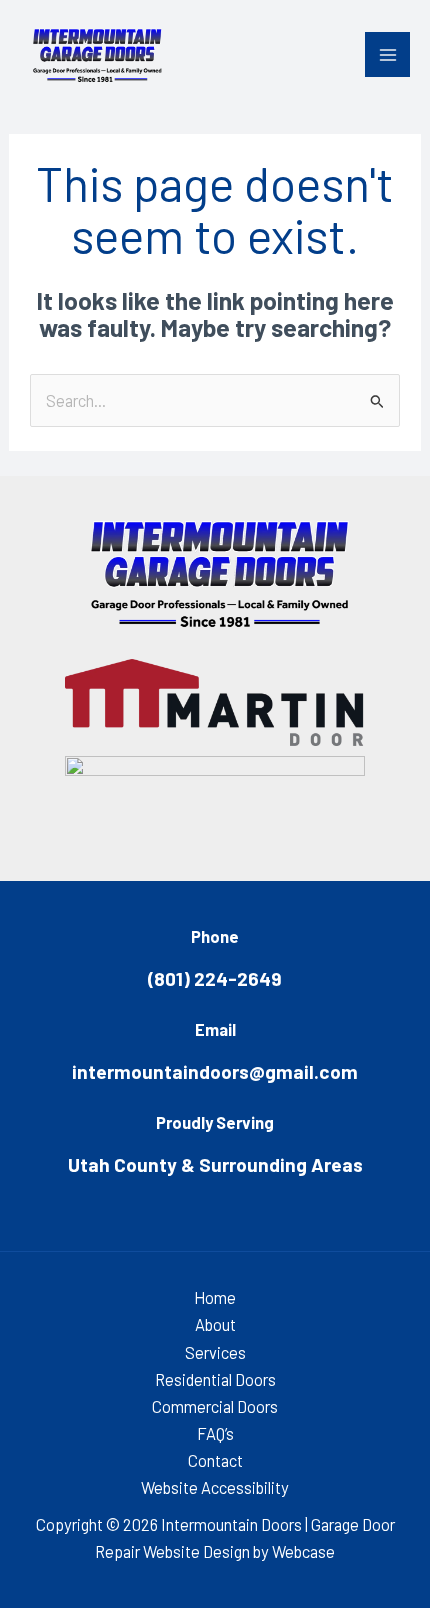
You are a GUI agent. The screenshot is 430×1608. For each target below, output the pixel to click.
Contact (215, 1460)
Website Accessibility (215, 1487)
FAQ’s (215, 1433)
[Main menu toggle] (387, 54)
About (215, 1324)
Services (215, 1352)
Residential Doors (215, 1379)
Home (215, 1297)
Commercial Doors (215, 1406)
